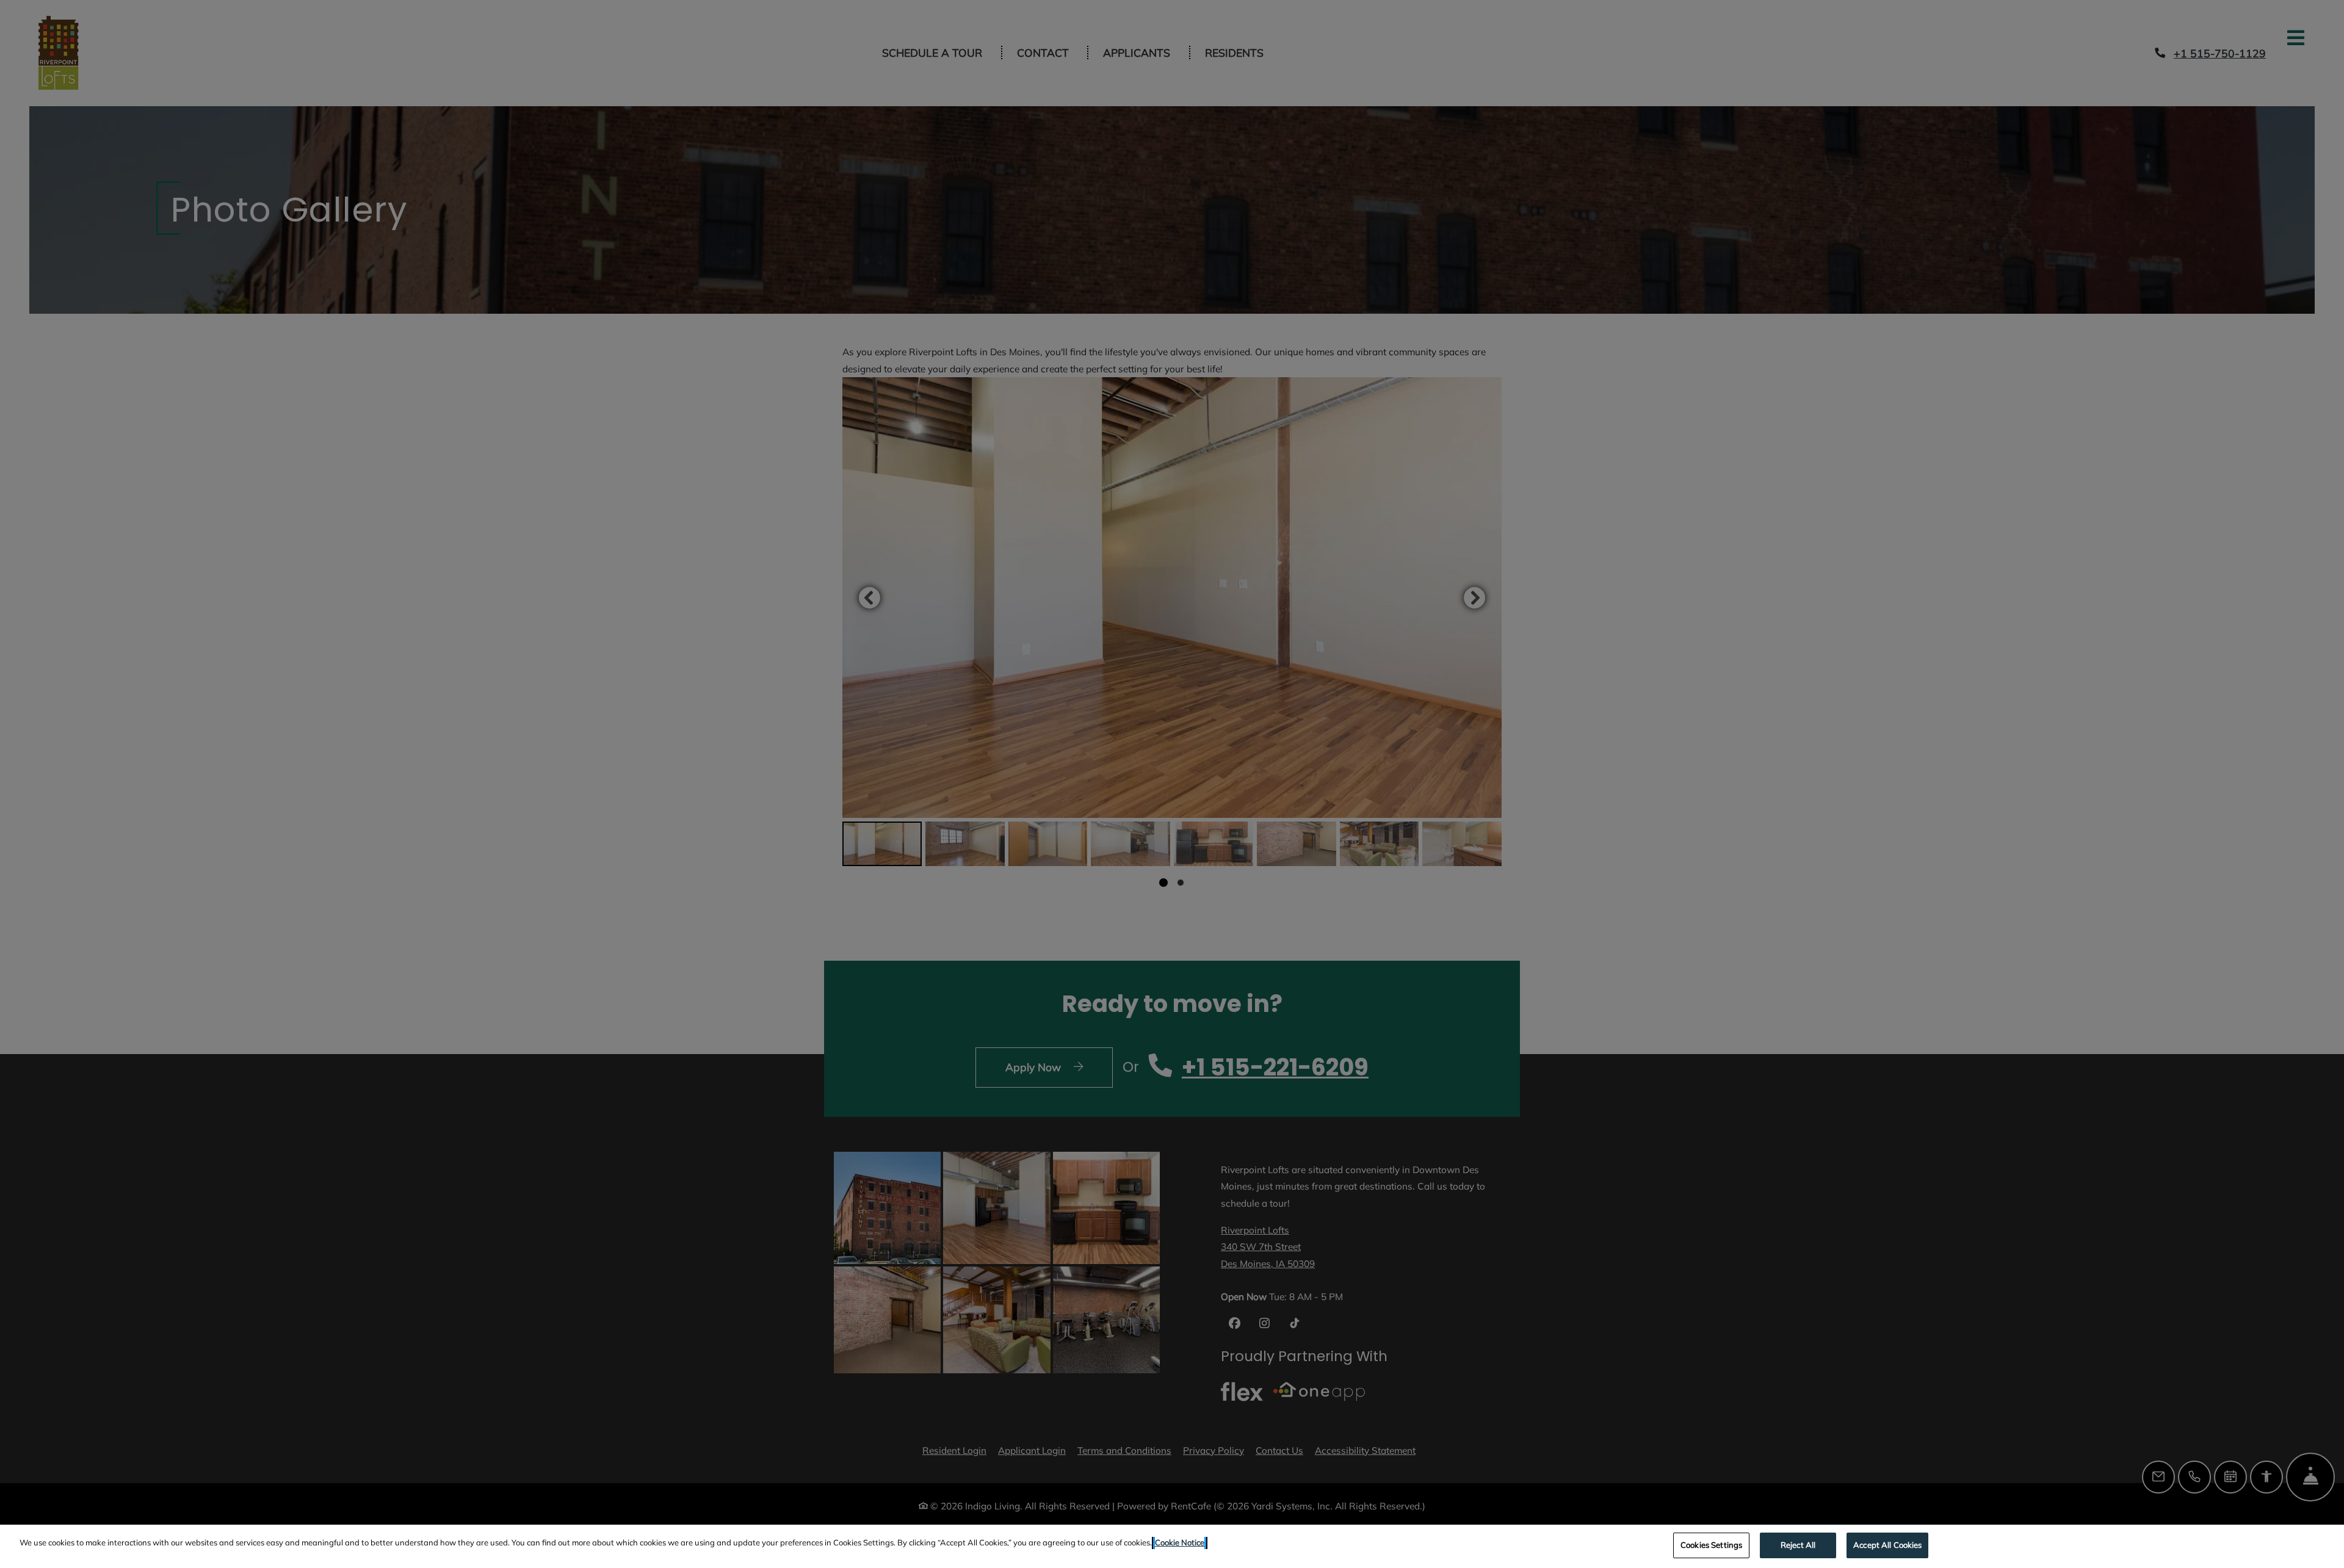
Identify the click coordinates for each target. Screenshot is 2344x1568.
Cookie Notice (1180, 1542)
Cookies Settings (1711, 1545)
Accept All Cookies (1887, 1545)
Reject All (1798, 1545)
